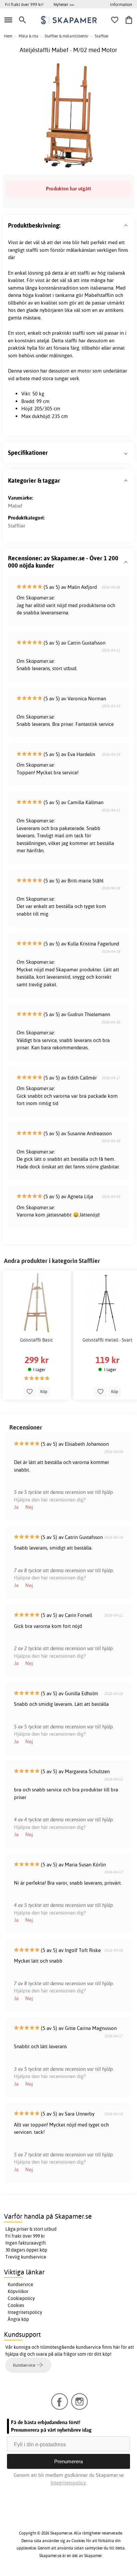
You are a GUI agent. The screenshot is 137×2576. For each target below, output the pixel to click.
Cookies (16, 2305)
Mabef (15, 506)
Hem (8, 36)
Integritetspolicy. (69, 2483)
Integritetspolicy (25, 2312)
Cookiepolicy (21, 2298)
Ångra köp (18, 2319)
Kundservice (20, 2284)
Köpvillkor (18, 2291)
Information (121, 4)
